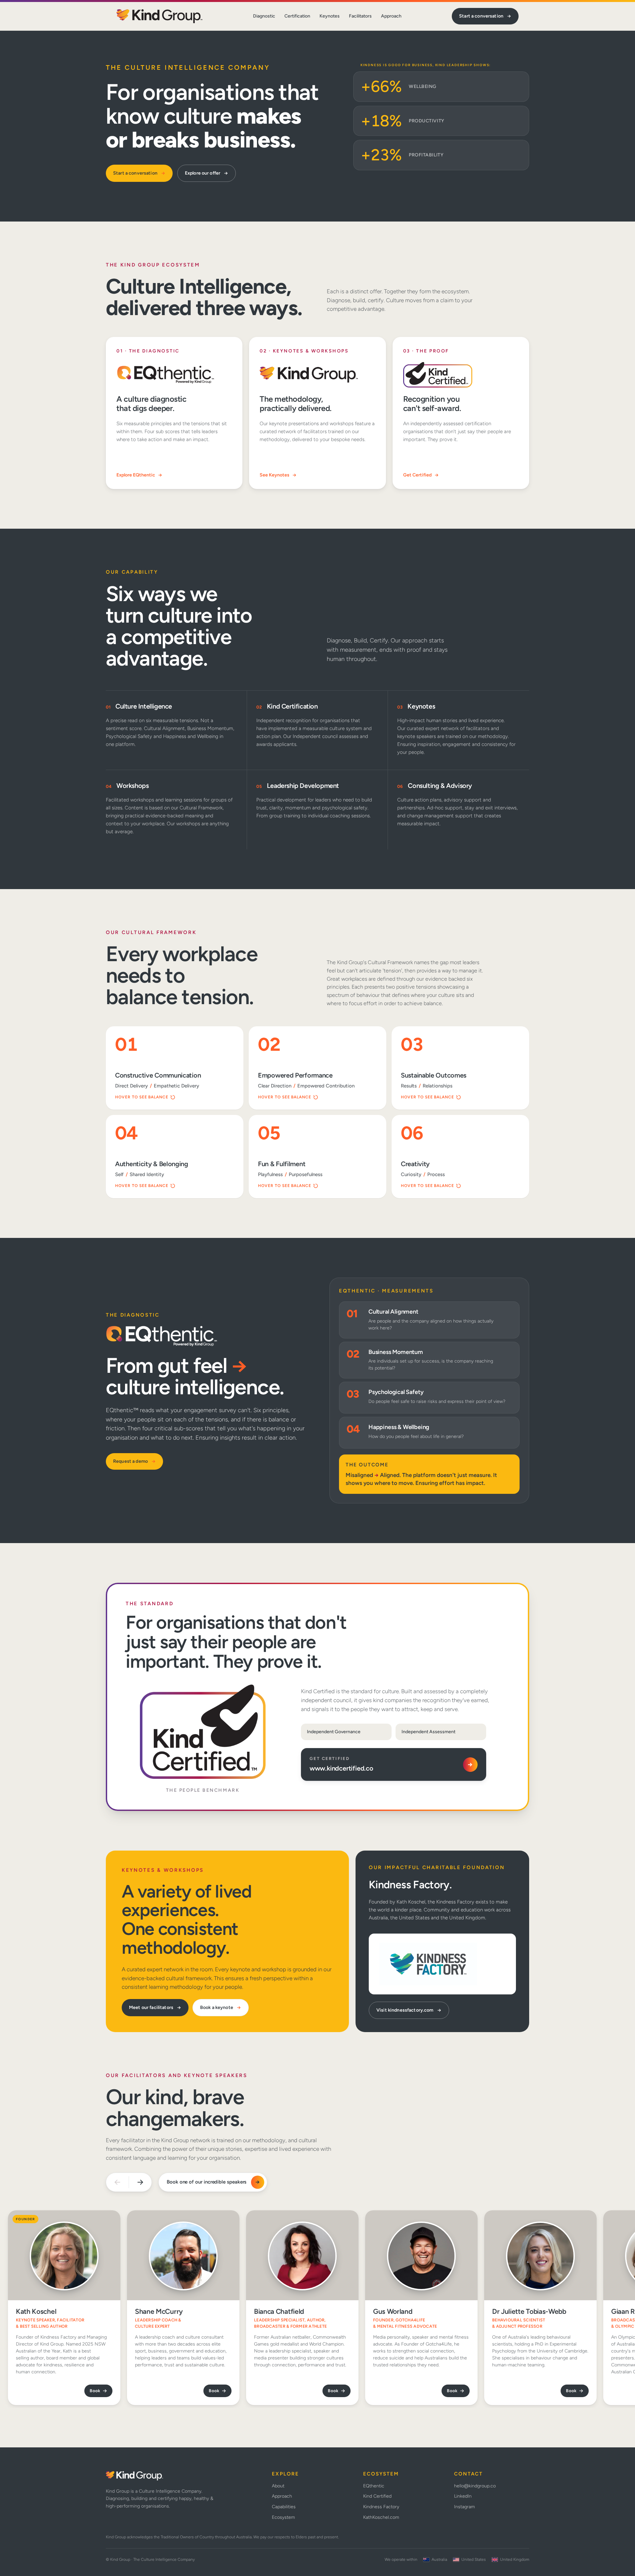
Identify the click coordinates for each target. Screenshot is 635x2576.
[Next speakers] (140, 2182)
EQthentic (374, 2486)
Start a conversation (481, 16)
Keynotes (330, 16)
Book (95, 2391)
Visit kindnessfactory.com (405, 2010)
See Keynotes (275, 475)
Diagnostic (264, 16)
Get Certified (417, 475)
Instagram (465, 2507)
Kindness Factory (381, 2507)
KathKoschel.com (381, 2517)
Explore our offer (203, 173)
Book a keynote (217, 2007)
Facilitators (360, 16)
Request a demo (130, 1461)
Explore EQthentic (136, 475)
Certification (297, 16)
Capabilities (284, 2507)
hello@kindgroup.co (475, 2486)
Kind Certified (377, 2496)
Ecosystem (283, 2517)
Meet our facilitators (151, 2007)
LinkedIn (463, 2496)
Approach (391, 16)
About (278, 2486)
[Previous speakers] (117, 2182)
